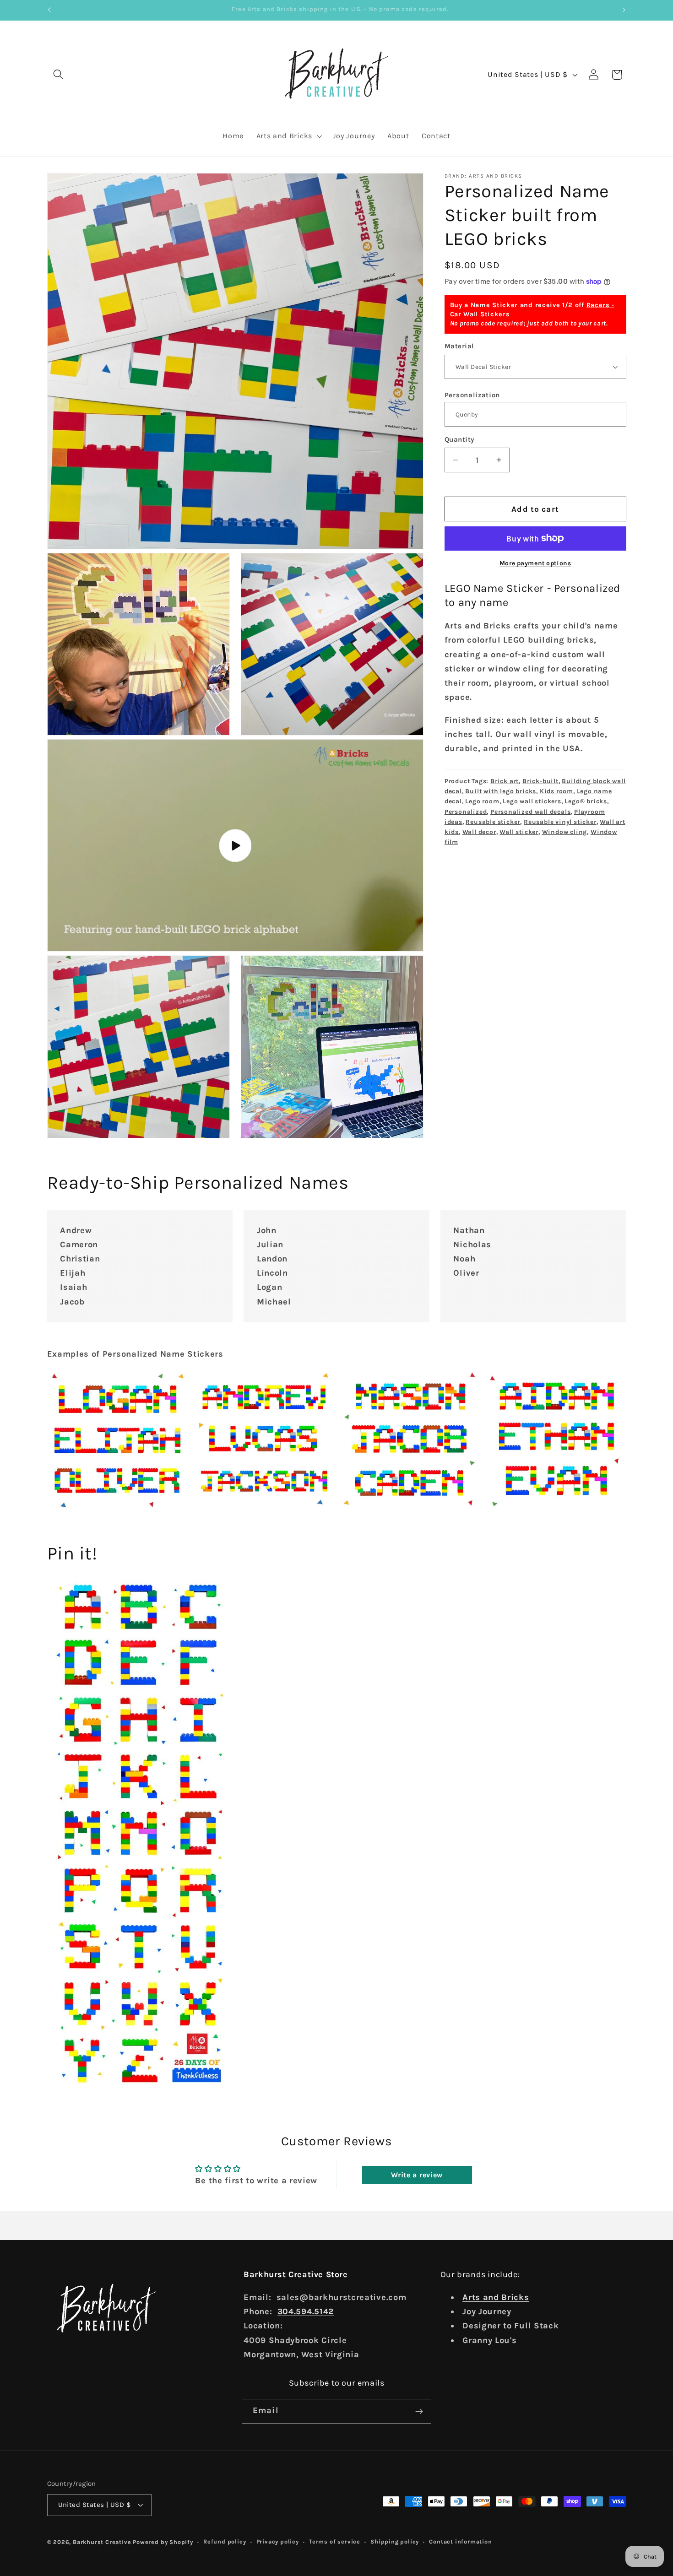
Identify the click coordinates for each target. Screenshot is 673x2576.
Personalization (472, 395)
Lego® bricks (586, 801)
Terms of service (335, 2541)
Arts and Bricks (496, 2298)
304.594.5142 (306, 2312)
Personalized (466, 811)
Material (459, 346)
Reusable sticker (493, 822)
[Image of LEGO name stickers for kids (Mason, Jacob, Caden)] (410, 1441)
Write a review (417, 2175)
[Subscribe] (419, 2412)
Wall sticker (519, 832)
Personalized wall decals (530, 811)
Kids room (556, 791)
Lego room (482, 801)
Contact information (460, 2541)
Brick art (505, 781)
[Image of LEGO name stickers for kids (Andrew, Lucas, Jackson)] (263, 1441)
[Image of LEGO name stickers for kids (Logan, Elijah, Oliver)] (118, 1441)
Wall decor (479, 832)
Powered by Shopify (163, 2542)
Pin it (70, 1553)
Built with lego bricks (501, 791)
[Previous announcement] (49, 10)
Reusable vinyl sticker (560, 822)
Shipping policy (395, 2541)
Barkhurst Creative (102, 2542)
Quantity (460, 439)
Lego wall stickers (532, 801)
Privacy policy (278, 2541)
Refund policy (225, 2541)
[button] (59, 75)
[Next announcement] (624, 10)
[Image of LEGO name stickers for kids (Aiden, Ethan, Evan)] (556, 1441)
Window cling (565, 832)
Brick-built (540, 781)
